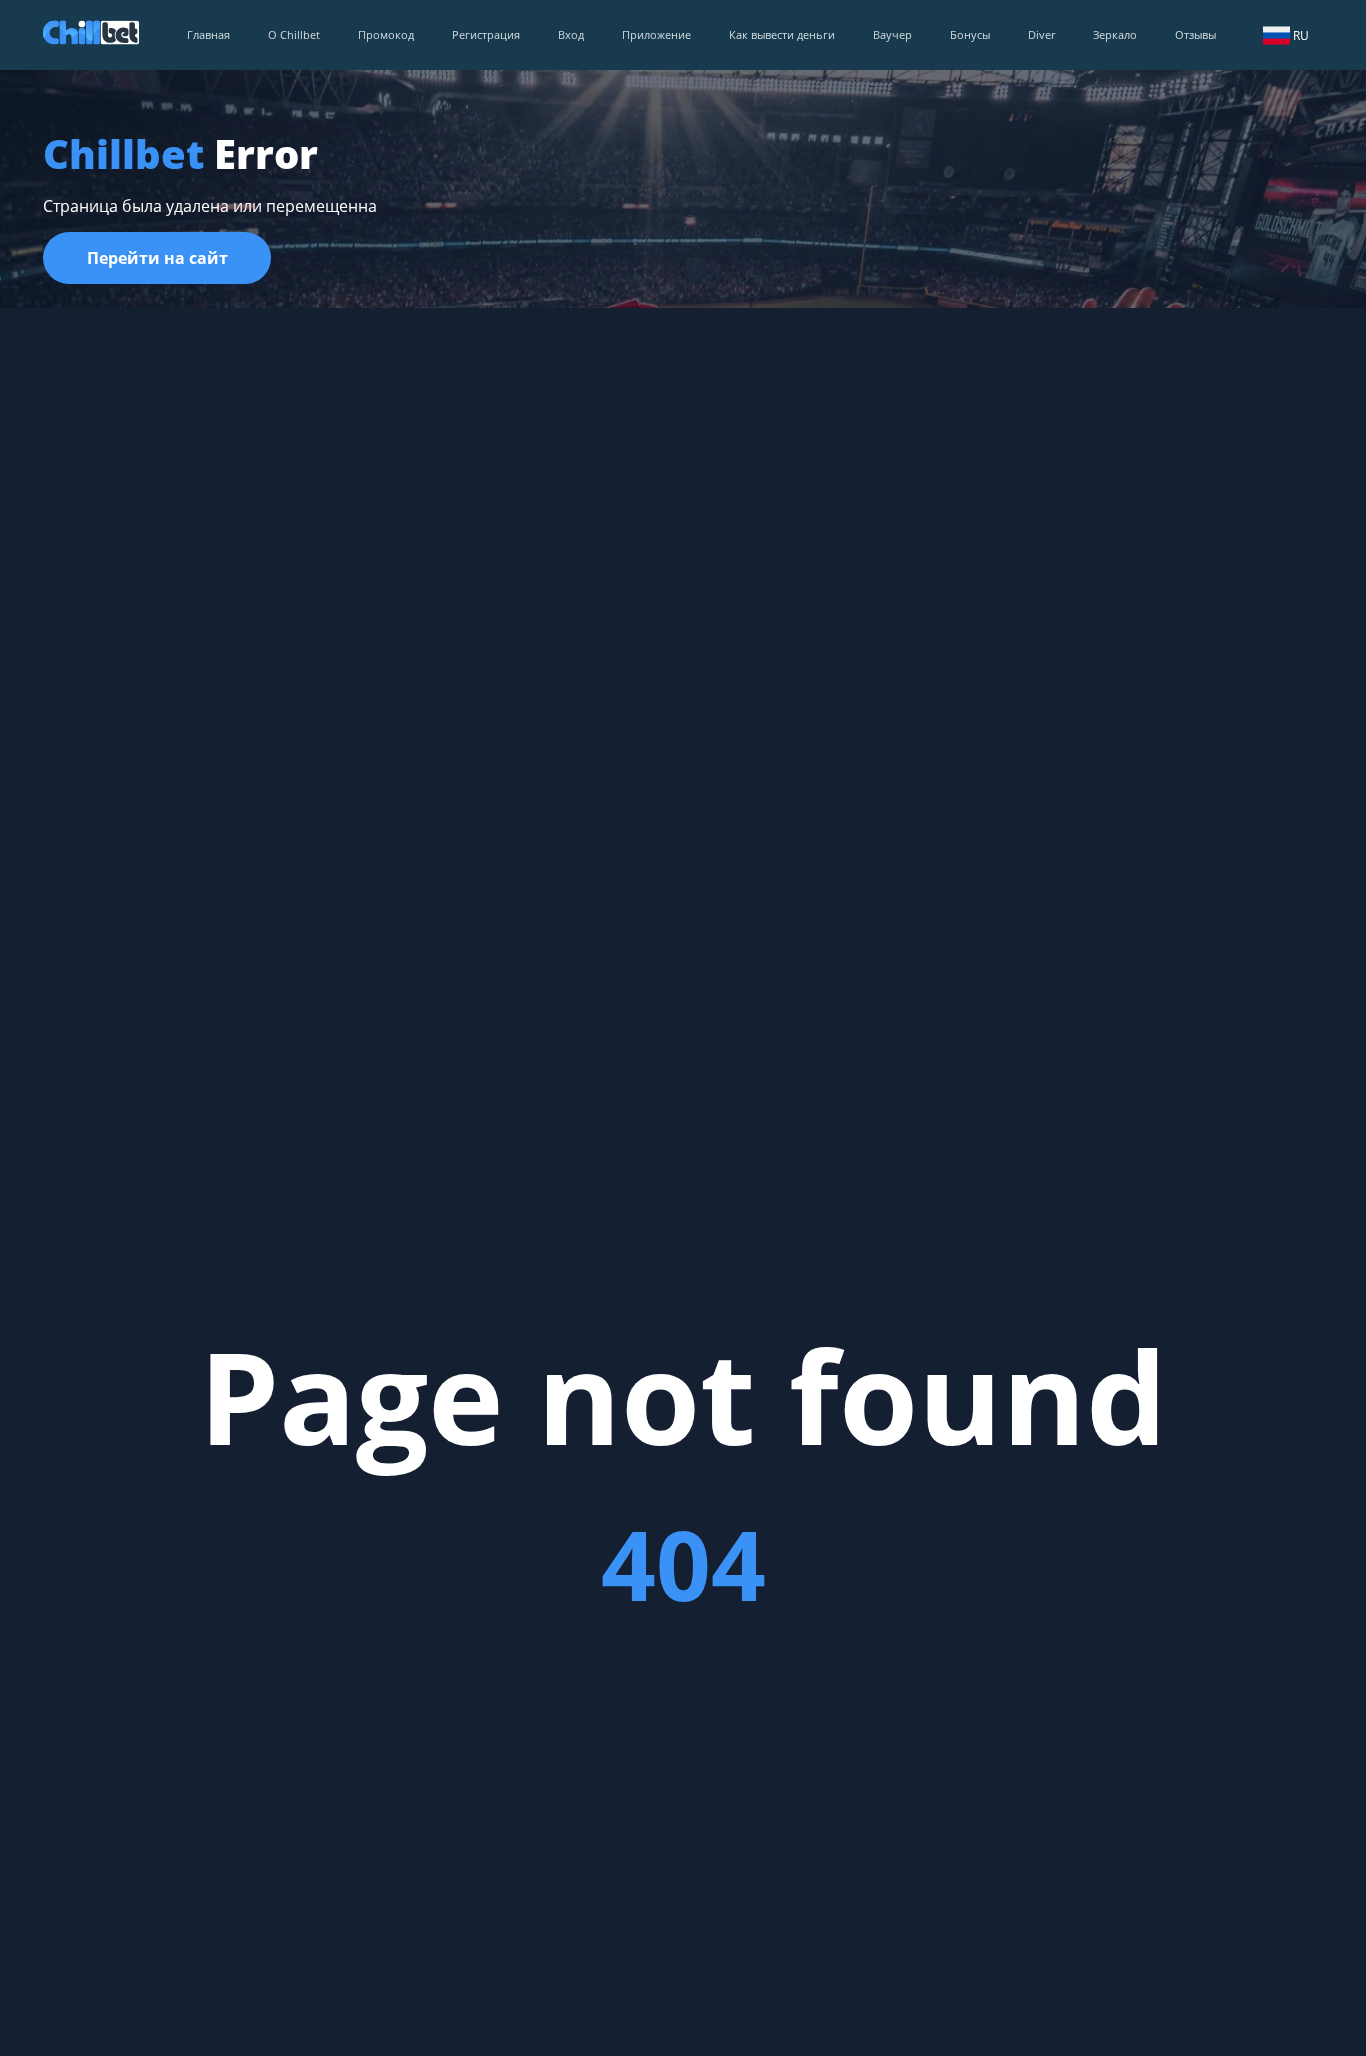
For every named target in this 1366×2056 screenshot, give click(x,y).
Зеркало (1115, 34)
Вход (571, 34)
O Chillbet (294, 34)
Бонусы (970, 34)
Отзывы (1195, 34)
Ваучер (892, 34)
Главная (208, 34)
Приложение (656, 34)
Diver (1041, 34)
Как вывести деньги (782, 34)
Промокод (386, 34)
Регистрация (486, 34)
